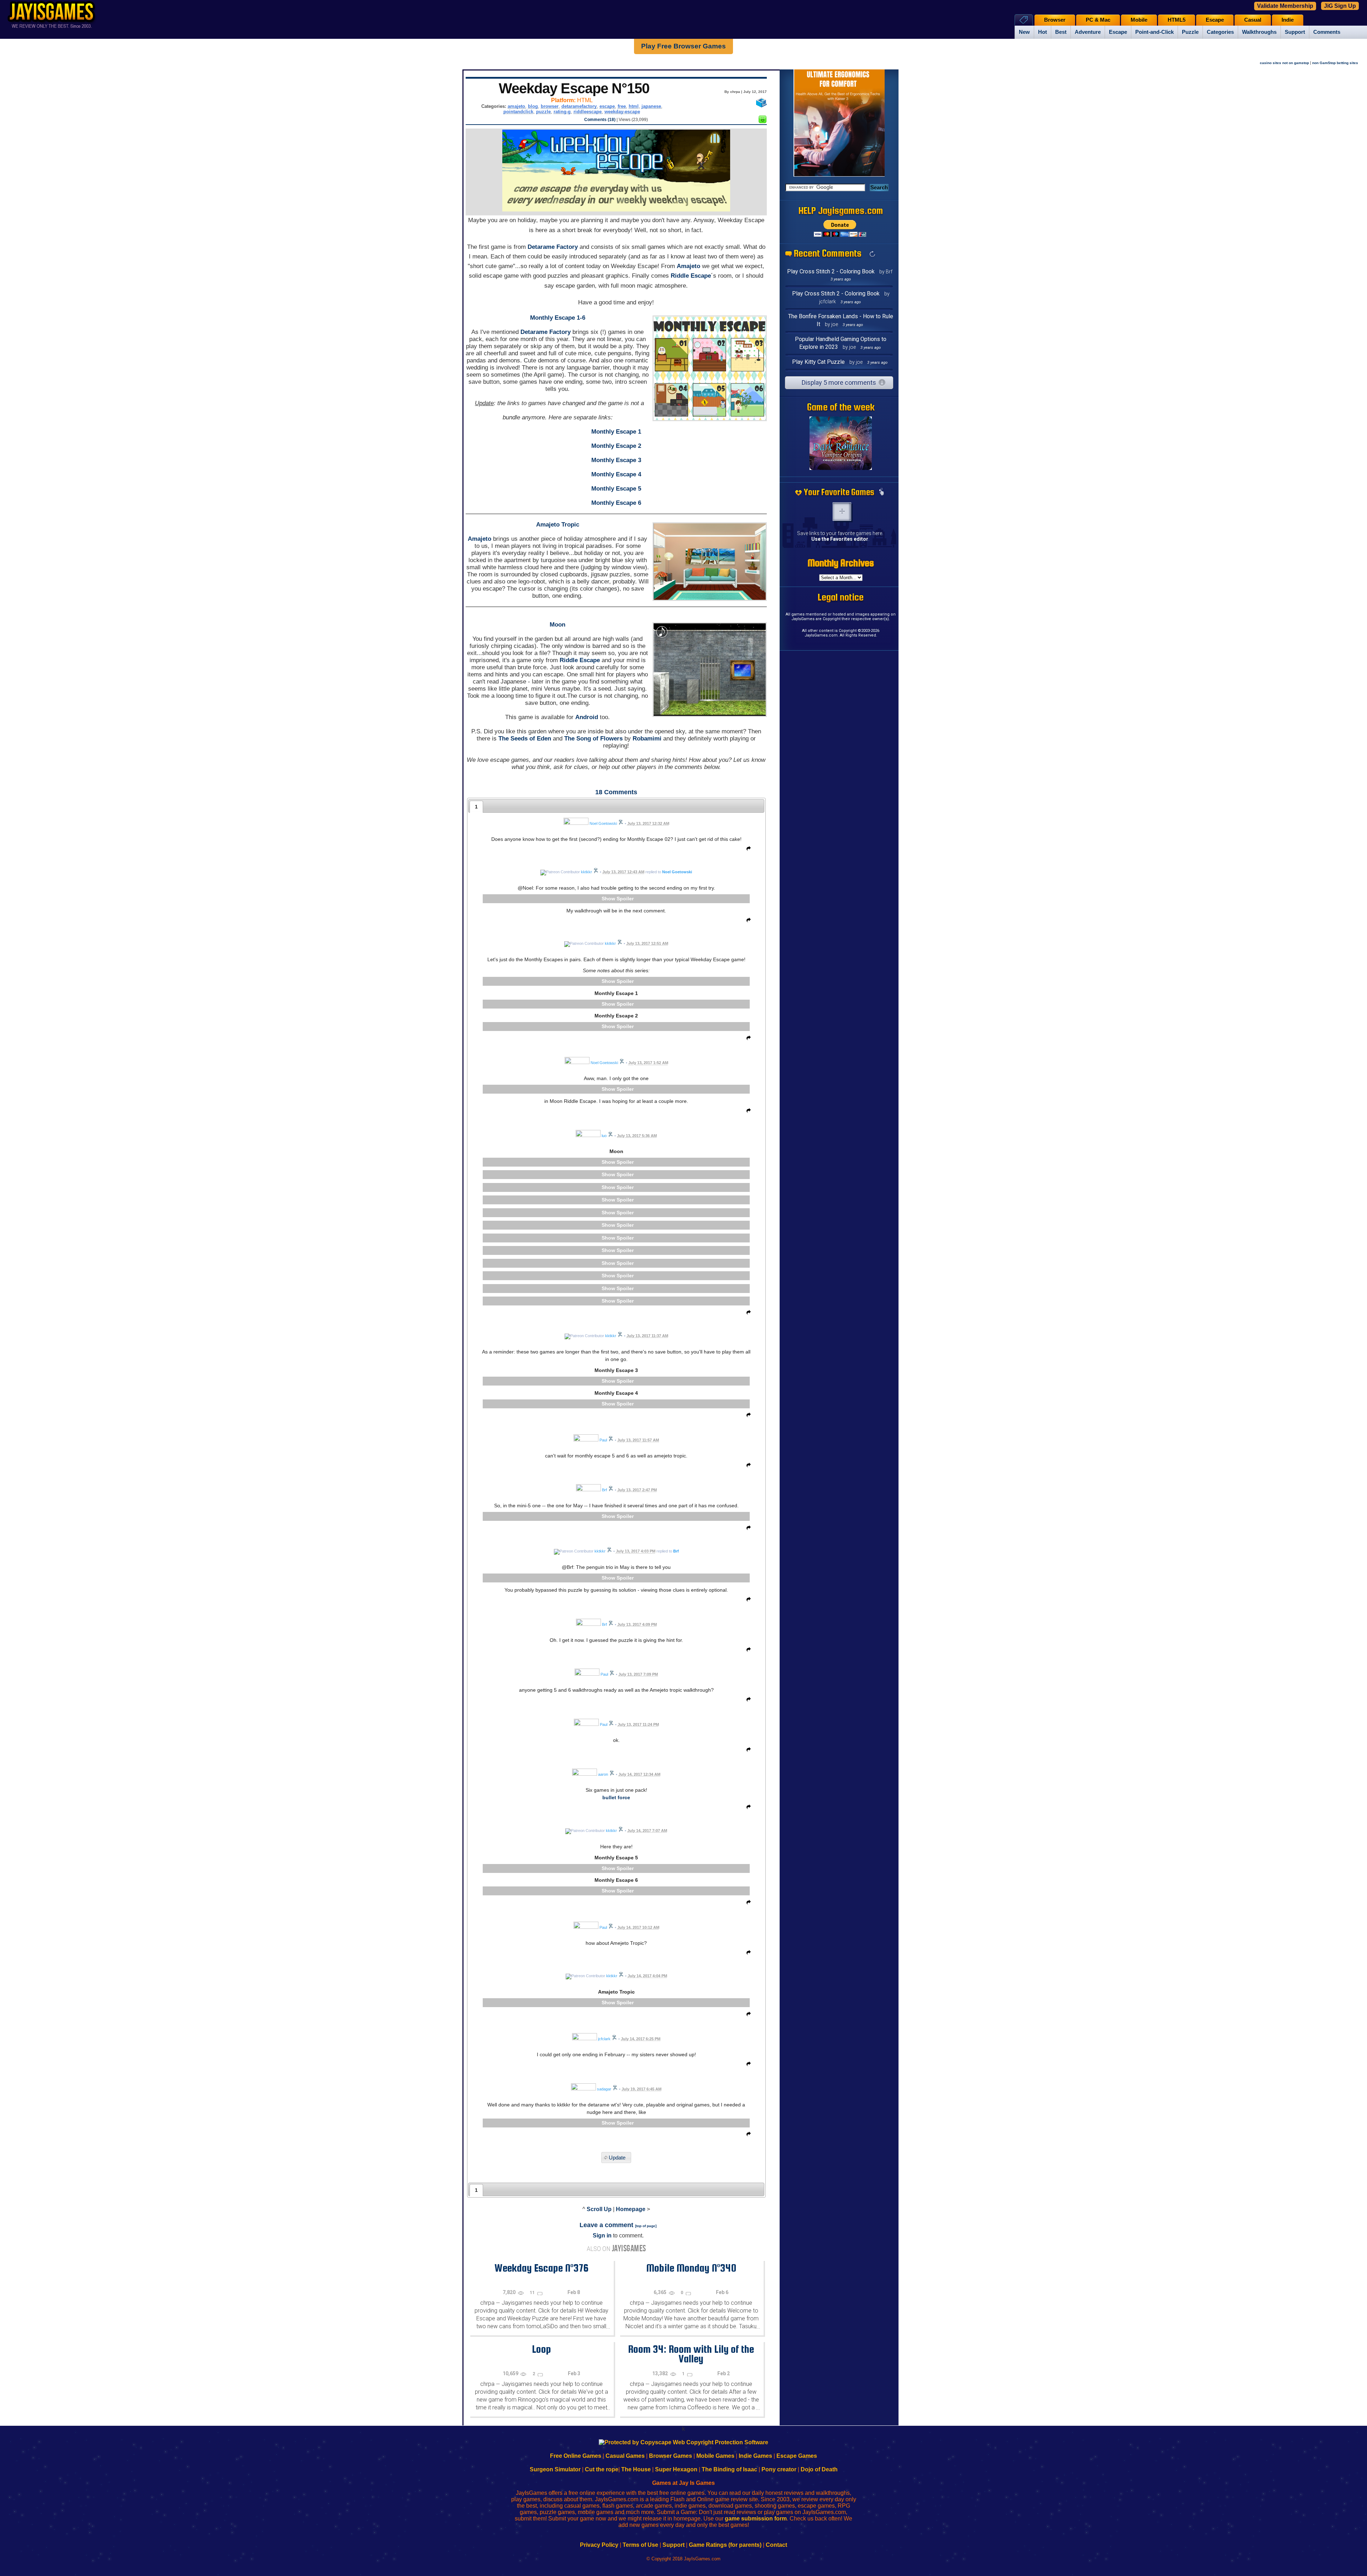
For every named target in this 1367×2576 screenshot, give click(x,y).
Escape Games (797, 2456)
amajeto (516, 106)
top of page (646, 2226)
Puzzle (1190, 32)
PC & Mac (1098, 20)
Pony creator (779, 2469)
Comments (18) (600, 120)
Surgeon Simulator (555, 2469)
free (622, 106)
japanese (651, 106)
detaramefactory (579, 106)
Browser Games (671, 2456)
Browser (1055, 20)
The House (636, 2469)
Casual (1253, 20)
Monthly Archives (841, 563)
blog (533, 106)
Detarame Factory (553, 247)
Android (587, 717)
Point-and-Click (1154, 32)
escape (607, 106)
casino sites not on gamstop (1284, 63)
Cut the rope (602, 2469)
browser (550, 106)
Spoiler (625, 899)
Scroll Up (599, 2209)
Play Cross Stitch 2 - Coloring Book (831, 271)
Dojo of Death (819, 2469)
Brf (676, 1551)
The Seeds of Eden (525, 739)
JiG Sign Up (1340, 6)
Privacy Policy (599, 2545)
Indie (1288, 20)
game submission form (756, 2519)
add (842, 512)
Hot (1043, 32)
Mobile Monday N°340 (691, 2268)
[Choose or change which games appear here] (881, 492)
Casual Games (625, 2456)
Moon (557, 625)
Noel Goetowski (677, 872)
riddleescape (588, 112)
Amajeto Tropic (558, 525)
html (634, 106)
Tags (1024, 20)
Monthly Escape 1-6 (558, 318)
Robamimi (647, 739)
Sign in (602, 2235)
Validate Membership (1285, 6)
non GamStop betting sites (1335, 63)
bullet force (616, 1797)
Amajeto (688, 266)
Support (1295, 32)
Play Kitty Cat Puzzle (818, 362)
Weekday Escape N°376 (541, 2268)
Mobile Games (715, 2456)
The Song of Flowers (593, 739)
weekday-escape (622, 112)
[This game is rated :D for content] (763, 121)
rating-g (562, 112)
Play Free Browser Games (683, 46)
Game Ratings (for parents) (725, 2545)
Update (617, 2158)
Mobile (1139, 20)
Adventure (1088, 32)
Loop (541, 2349)
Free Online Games (576, 2456)
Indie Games (755, 2456)
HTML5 (1177, 20)
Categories (1220, 32)
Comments (1327, 32)
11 (533, 2293)
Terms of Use (640, 2545)
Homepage (631, 2209)
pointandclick (518, 112)
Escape (1118, 32)
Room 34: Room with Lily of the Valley (691, 2354)
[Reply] (747, 850)
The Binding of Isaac (729, 2469)
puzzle (543, 112)
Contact (776, 2545)
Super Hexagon (676, 2469)
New (1024, 32)
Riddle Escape (691, 276)
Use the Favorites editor (840, 539)
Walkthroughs (1259, 32)
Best (1061, 32)
